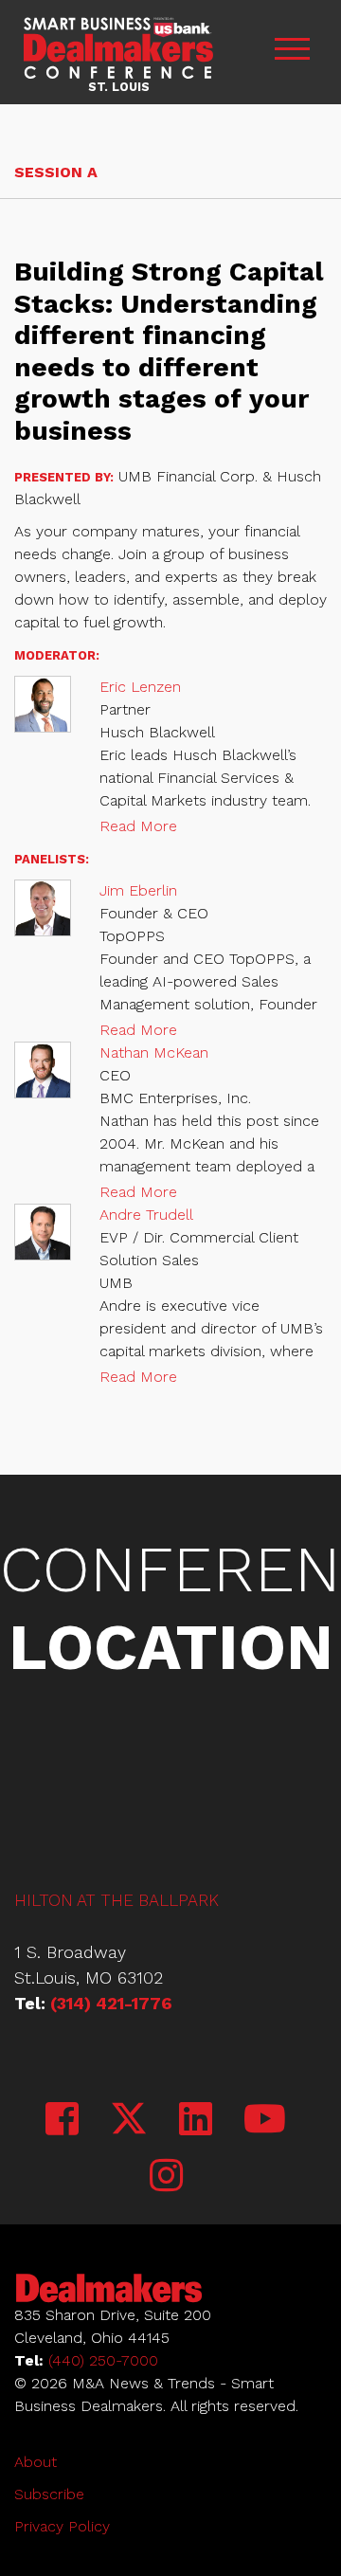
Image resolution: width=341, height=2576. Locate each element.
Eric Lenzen (140, 687)
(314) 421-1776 (111, 2003)
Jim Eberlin (138, 890)
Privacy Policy (62, 2526)
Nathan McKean (154, 1052)
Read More (138, 826)
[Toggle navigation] (292, 52)
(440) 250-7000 (103, 2360)
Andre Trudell (146, 1215)
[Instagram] (166, 2177)
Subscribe (49, 2494)
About (36, 2462)
